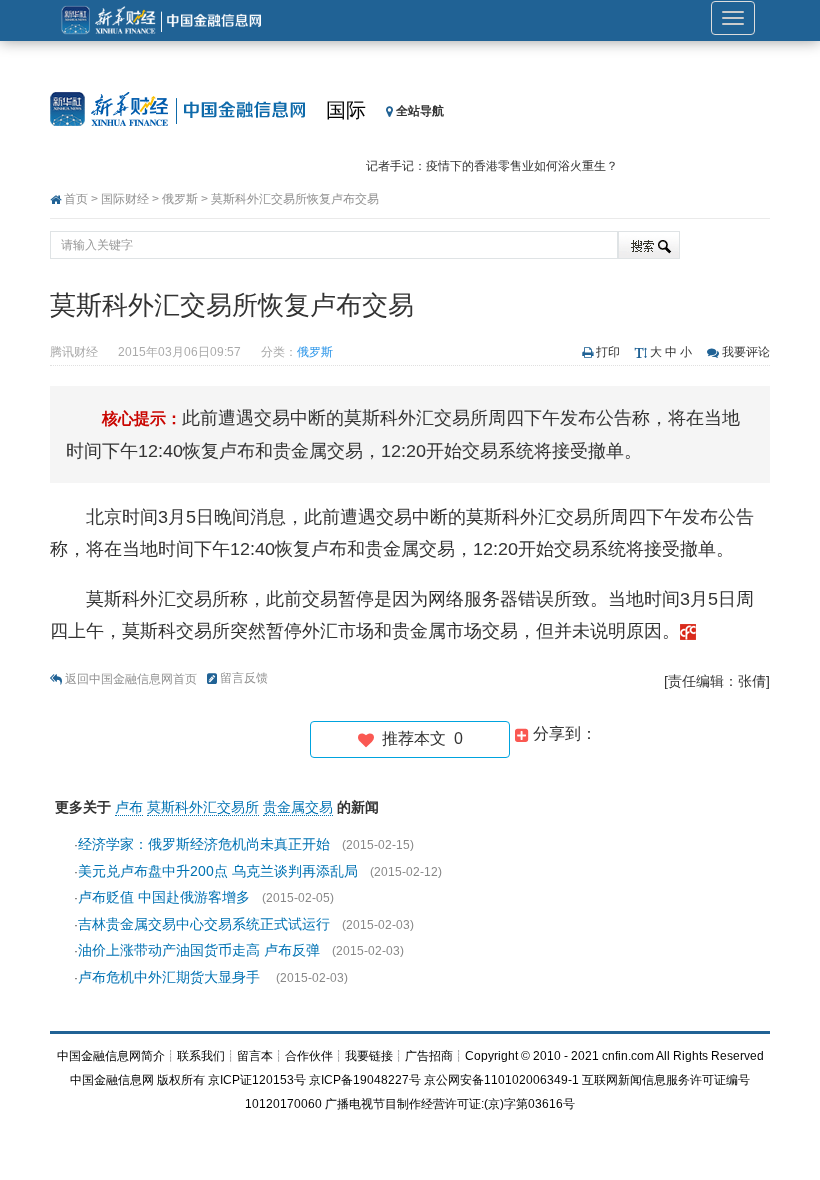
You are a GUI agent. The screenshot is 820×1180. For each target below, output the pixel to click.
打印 (608, 352)
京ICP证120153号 (257, 1080)
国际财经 (125, 199)
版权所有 (181, 1080)
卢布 (129, 807)
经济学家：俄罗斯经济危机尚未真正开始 (204, 844)
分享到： (563, 733)
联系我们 (201, 1056)
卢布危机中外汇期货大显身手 (171, 977)
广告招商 (429, 1056)
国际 (346, 110)
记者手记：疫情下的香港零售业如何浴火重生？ (492, 165)
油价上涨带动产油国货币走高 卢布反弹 (199, 950)
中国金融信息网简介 (111, 1056)
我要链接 (369, 1056)
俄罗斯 (180, 199)
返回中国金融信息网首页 (131, 679)
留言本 (255, 1056)
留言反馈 (244, 678)
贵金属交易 (298, 807)
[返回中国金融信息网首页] (688, 631)
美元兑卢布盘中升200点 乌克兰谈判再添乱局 (218, 871)
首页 (76, 199)
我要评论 (746, 352)
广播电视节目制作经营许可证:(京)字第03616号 (450, 1104)
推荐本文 (418, 738)
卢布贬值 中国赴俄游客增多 (164, 897)
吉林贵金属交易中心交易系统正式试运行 (204, 924)
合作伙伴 (309, 1056)
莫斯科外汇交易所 (203, 807)
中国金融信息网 (112, 1080)
